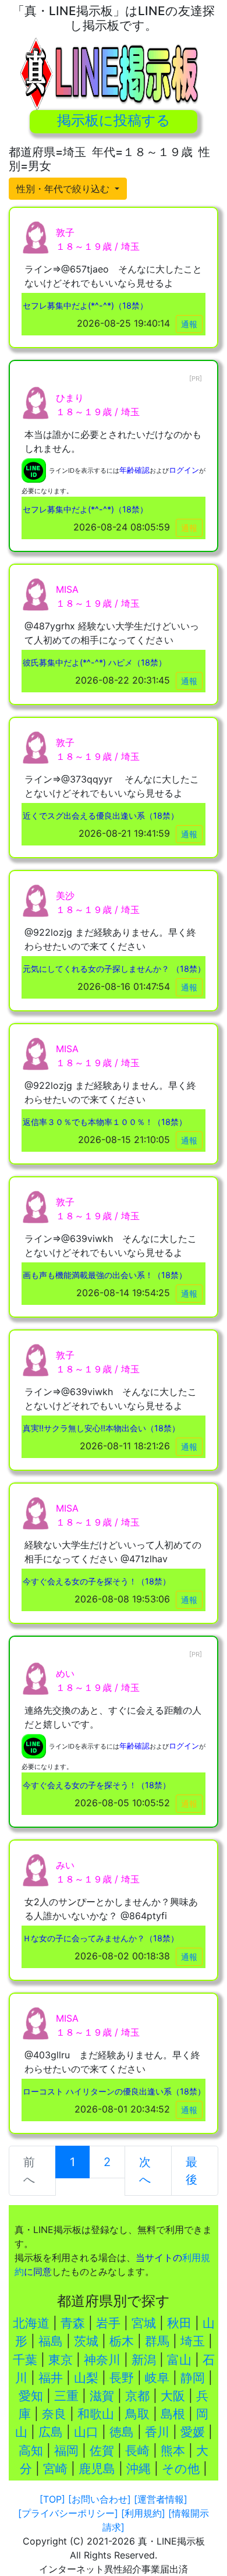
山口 (86, 2432)
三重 (66, 2396)
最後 (191, 2171)
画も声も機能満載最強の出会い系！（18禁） (105, 1275)
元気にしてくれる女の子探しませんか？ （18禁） (114, 969)
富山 (179, 2360)
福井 (51, 2378)
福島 (51, 2341)
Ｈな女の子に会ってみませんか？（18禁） (101, 1938)
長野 (122, 2378)
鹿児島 (97, 2469)
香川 (157, 2432)
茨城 (86, 2341)
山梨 (86, 2378)
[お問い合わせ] (100, 2499)
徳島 (122, 2432)
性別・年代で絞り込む (64, 189)
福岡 (66, 2451)
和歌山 (96, 2414)
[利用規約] (143, 2513)
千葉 (25, 2360)
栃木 (122, 2341)
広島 (51, 2432)
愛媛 (193, 2432)
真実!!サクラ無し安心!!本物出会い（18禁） (101, 1428)
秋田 (179, 2323)
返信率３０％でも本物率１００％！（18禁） (105, 1122)
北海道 (31, 2323)
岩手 (108, 2323)
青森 (73, 2323)
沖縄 (139, 2469)
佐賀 (102, 2451)
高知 (31, 2451)
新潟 (144, 2360)
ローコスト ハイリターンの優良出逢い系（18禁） (114, 2091)
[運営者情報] (161, 2499)
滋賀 (102, 2396)
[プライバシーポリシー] (68, 2513)
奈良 (54, 2414)
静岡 (193, 2378)
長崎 (137, 2451)
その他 (181, 2469)
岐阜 (157, 2378)
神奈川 (102, 2360)
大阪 (173, 2396)
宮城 (144, 2323)
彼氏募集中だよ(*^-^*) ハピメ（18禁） (95, 662)
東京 (61, 2360)
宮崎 (55, 2469)
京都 (137, 2396)
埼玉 (193, 2341)
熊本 (173, 2451)
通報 (189, 324)
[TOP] (52, 2499)
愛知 (31, 2396)
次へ (145, 2171)
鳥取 (137, 2414)
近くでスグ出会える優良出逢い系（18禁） (101, 815)
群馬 (157, 2341)
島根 (173, 2414)
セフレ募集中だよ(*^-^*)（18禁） (85, 305)
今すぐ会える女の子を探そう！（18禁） (97, 1581)
